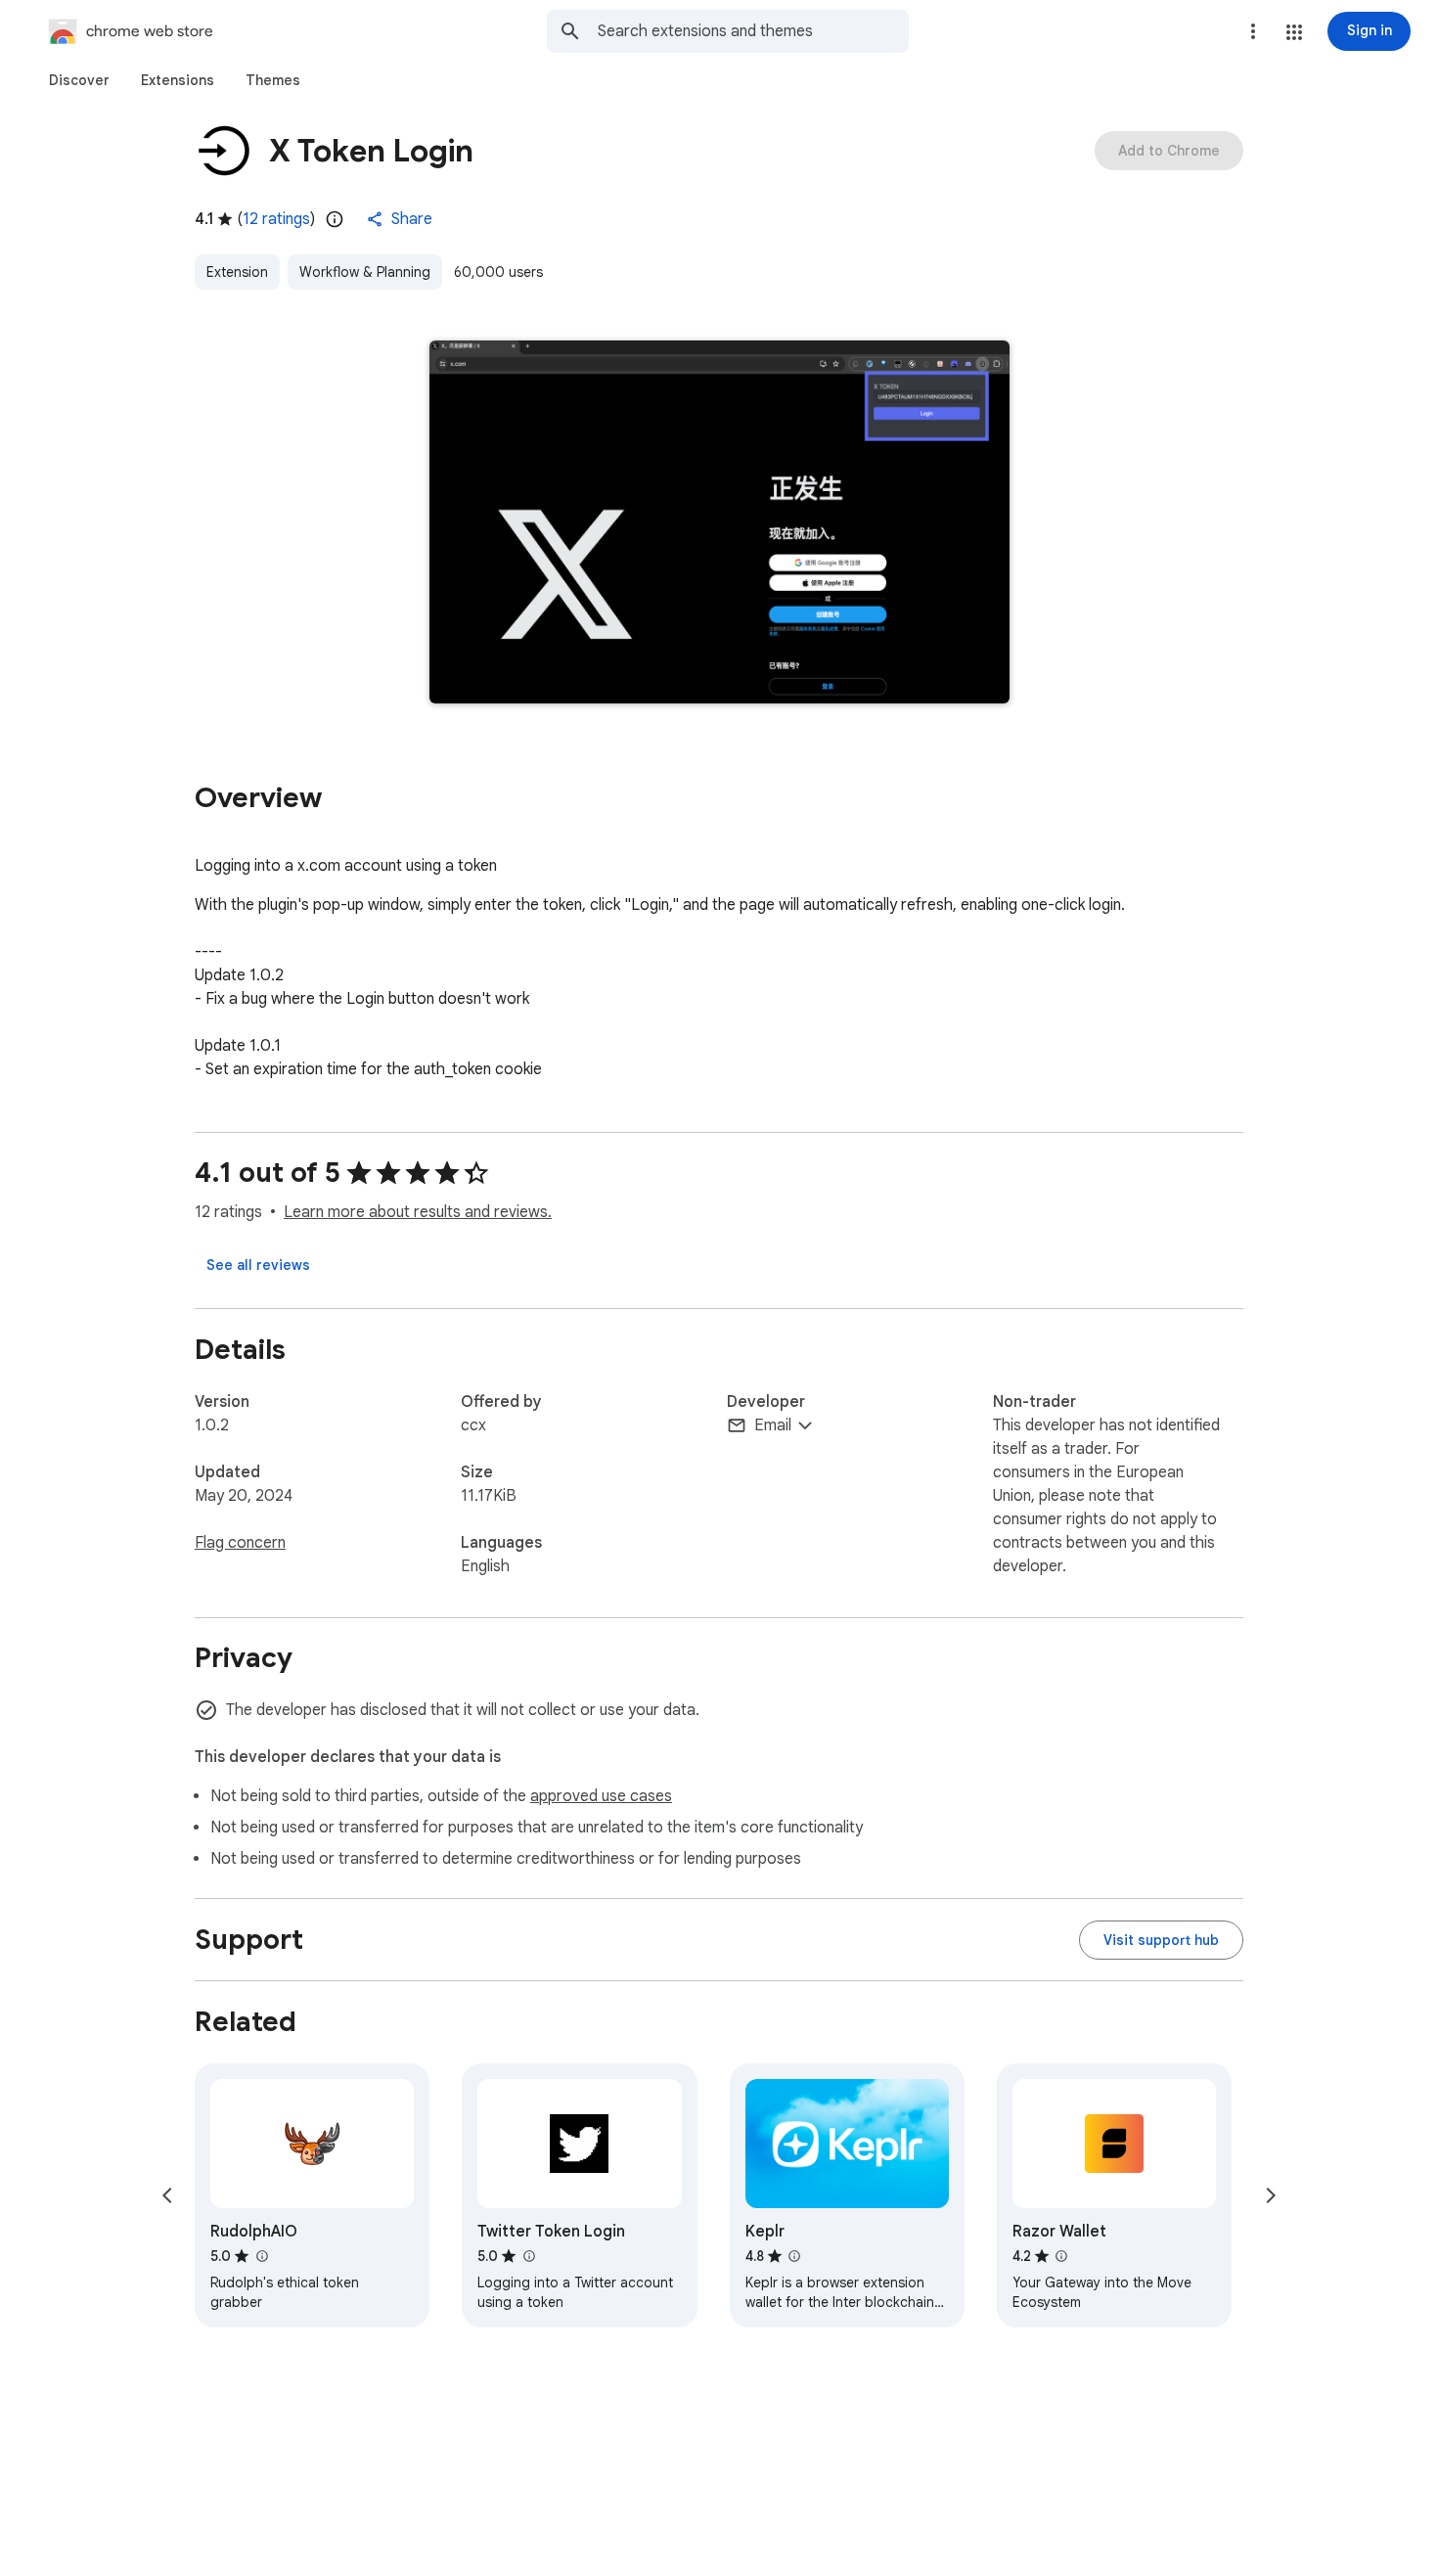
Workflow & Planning (365, 272)
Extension (237, 272)
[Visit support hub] (1161, 1940)
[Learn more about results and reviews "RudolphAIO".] (261, 2256)
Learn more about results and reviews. (418, 1212)
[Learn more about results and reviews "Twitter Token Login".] (528, 2256)
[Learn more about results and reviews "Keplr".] (794, 2256)
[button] (1294, 32)
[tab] (79, 80)
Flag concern (240, 1543)
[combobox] (753, 31)
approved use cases (601, 1796)
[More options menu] (1253, 31)
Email (773, 1425)
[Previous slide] (167, 2195)
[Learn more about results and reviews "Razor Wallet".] (1061, 2256)
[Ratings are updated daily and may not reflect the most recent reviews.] (335, 219)
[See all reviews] (258, 1265)
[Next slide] (1271, 2195)
